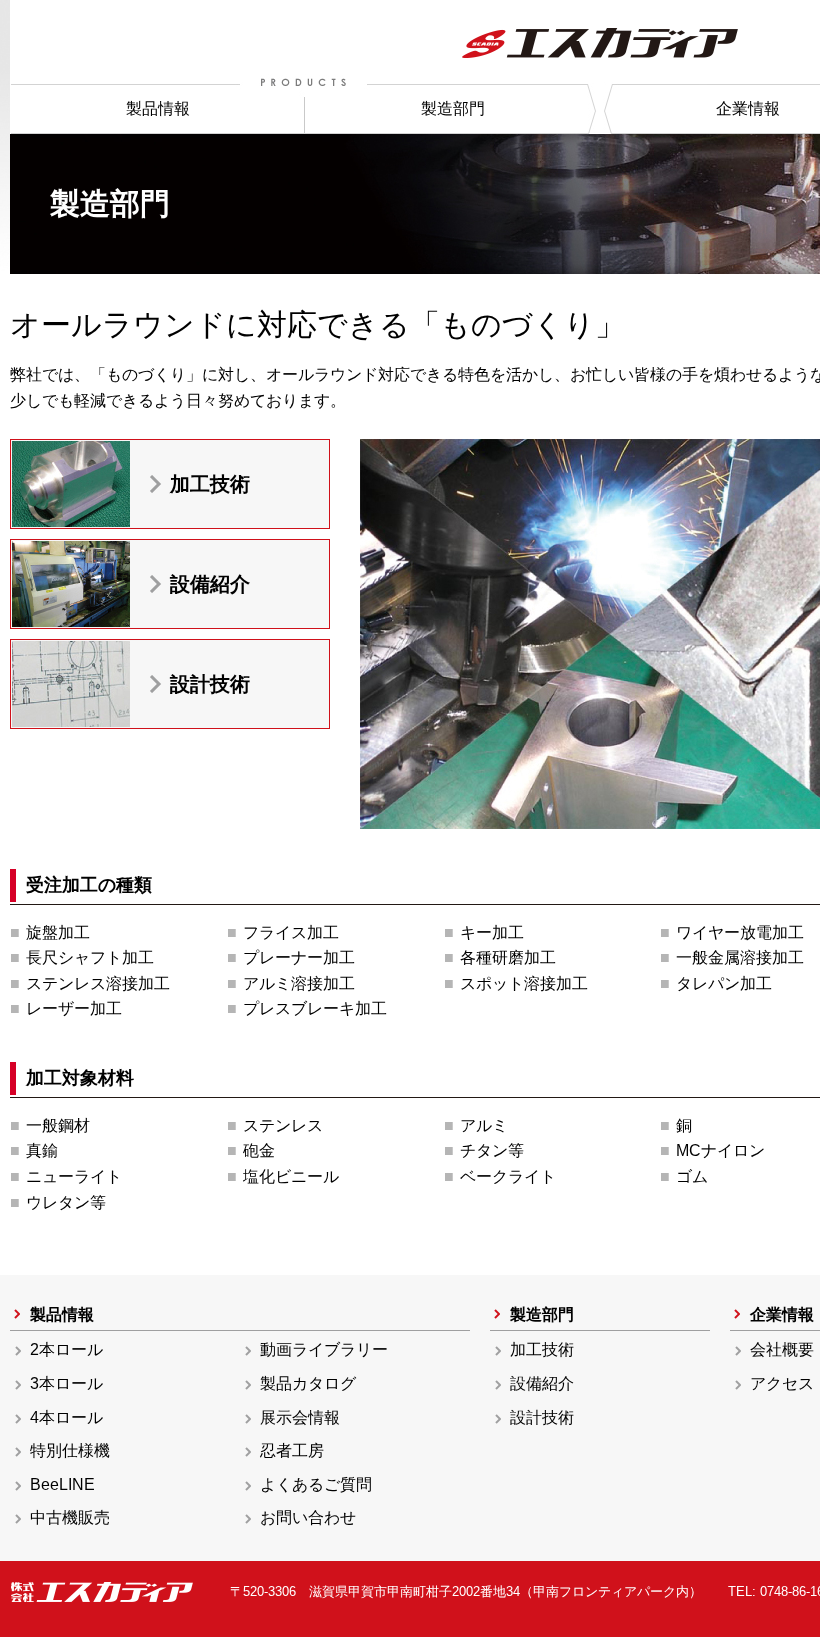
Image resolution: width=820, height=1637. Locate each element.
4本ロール (66, 1417)
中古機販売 (70, 1517)
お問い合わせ (308, 1517)
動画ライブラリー (324, 1349)
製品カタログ (308, 1383)
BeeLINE (62, 1484)
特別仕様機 (70, 1450)
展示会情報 (300, 1417)
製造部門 (453, 108)
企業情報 (782, 1314)
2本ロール (66, 1349)
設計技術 (542, 1417)
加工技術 (542, 1349)
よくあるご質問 (316, 1484)
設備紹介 (542, 1383)
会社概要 (782, 1349)
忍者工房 (292, 1450)
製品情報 (158, 108)
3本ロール (66, 1383)
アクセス (782, 1383)
